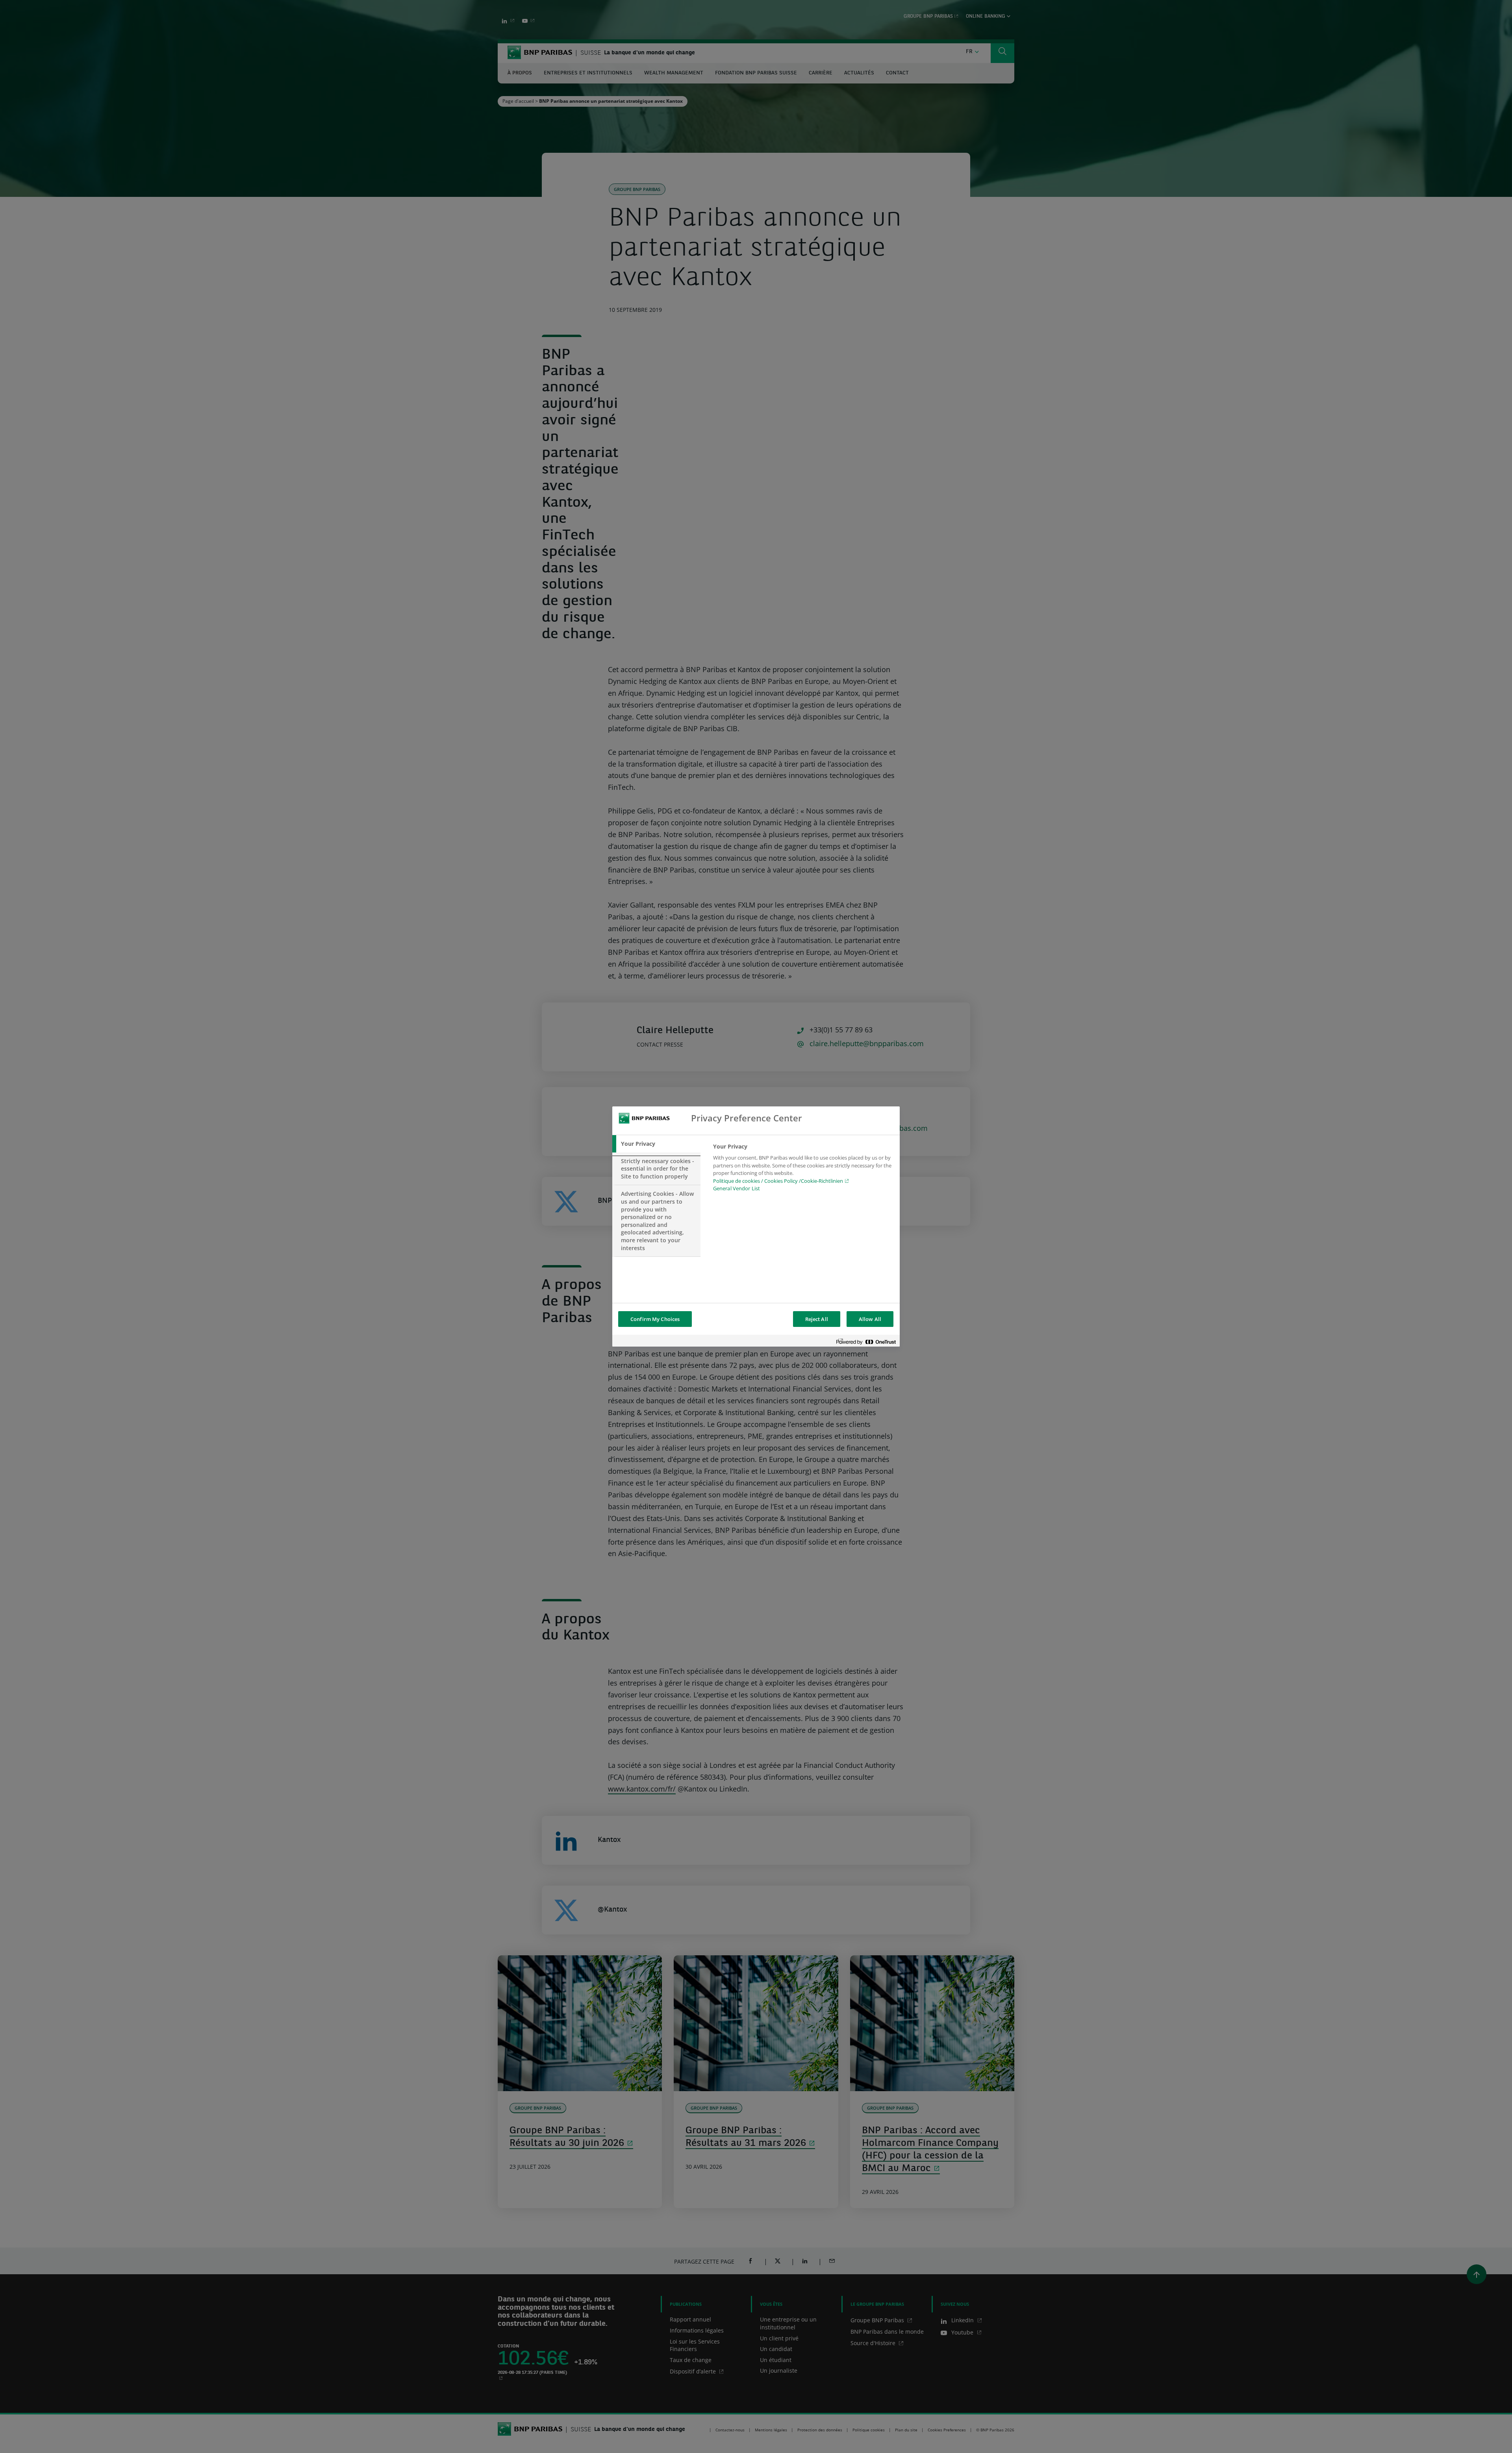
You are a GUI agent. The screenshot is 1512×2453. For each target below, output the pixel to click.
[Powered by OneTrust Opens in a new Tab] (866, 1342)
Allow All (870, 1319)
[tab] (656, 1144)
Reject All (817, 1319)
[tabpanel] (803, 1170)
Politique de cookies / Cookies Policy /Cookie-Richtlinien (778, 1181)
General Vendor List (737, 1188)
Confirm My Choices (655, 1319)
